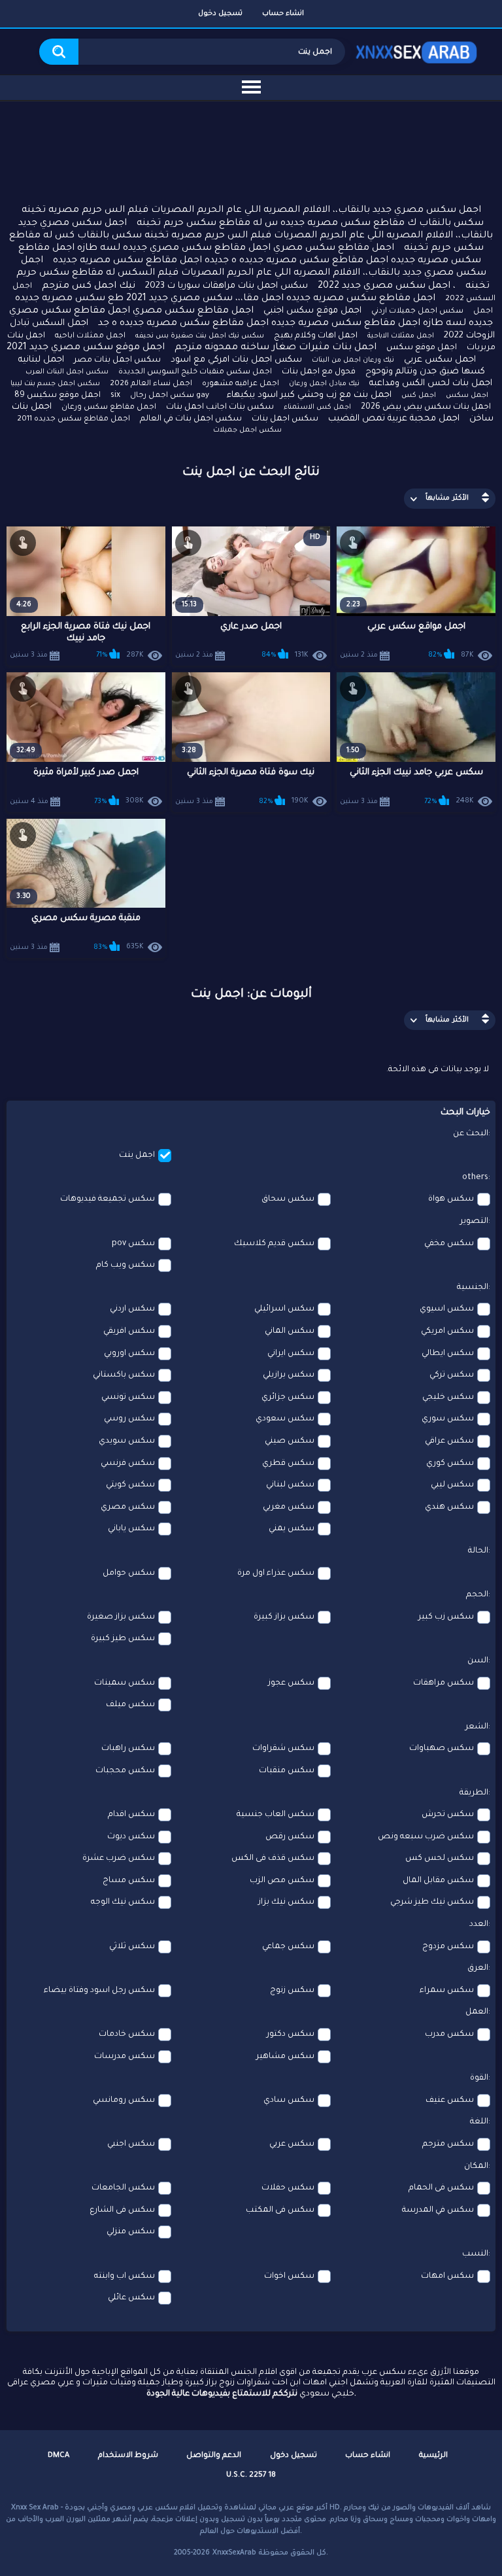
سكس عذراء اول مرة (276, 1573)
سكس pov (133, 1244)
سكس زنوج (292, 1991)
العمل (477, 2012)
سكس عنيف (450, 2101)
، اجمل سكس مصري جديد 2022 (387, 286)
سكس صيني (290, 1441)
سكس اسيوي (447, 1309)
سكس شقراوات (283, 1749)
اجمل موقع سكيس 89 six (67, 396)
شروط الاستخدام (128, 2456)
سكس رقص (290, 1837)
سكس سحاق (288, 1199)
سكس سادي (289, 2101)
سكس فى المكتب (280, 2210)
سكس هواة (451, 1199)
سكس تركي (452, 1375)
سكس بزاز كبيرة (284, 1617)
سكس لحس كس (440, 1859)
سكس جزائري (288, 1398)
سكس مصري (128, 1507)
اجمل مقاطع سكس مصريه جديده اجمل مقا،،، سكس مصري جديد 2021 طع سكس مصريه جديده (225, 299)
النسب (475, 2254)
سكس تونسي (128, 1398)
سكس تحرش (448, 1815)
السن (478, 1661)
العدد (479, 1925)
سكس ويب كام (125, 1265)
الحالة (478, 1551)
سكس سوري (448, 1419)
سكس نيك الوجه (123, 1902)
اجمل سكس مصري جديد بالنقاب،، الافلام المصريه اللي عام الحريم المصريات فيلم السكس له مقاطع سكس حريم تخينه (253, 273)
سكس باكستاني (124, 1375)
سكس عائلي (131, 2298)
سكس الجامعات (123, 2188)
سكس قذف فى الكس (273, 1859)
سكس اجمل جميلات (247, 430)
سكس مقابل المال (438, 1881)
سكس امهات (447, 2276)
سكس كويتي (130, 1485)
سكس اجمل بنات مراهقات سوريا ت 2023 (226, 286)
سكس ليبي (452, 1485)
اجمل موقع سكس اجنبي (312, 311)
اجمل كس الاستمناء (317, 407)
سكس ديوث (131, 1837)
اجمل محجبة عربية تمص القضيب (394, 419)
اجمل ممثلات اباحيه (90, 336)
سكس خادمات (127, 2035)
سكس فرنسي (128, 1464)
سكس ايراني (291, 1354)
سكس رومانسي (124, 2101)
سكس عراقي (449, 1441)
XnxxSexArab (234, 2553)
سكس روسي (129, 1419)
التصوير (474, 1222)
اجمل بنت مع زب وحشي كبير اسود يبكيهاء (309, 395)
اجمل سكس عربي (440, 360)
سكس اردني (132, 1309)
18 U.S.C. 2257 (251, 2476)
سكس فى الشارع (122, 2210)
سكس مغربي (289, 1507)
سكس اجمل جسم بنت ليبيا (55, 384)
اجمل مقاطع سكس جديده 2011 (74, 420)
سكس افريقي (129, 1331)
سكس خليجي (448, 1398)
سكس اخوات (289, 2276)
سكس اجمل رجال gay (170, 396)
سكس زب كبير (446, 1617)
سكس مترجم (448, 2144)
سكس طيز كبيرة (123, 1639)
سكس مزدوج (448, 1947)
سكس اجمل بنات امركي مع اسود (236, 360)
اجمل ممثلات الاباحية (401, 336)
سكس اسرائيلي (284, 1309)
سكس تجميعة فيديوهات (108, 1199)
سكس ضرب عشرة (119, 1859)
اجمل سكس (467, 396)
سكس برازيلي (289, 1375)
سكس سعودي (285, 1419)
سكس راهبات (128, 1749)
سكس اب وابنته (125, 2276)
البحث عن (471, 1134)
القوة (479, 2078)
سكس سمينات (125, 1683)
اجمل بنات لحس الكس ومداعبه (431, 384)
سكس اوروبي (129, 1354)
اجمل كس (419, 396)
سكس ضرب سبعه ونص (426, 1837)
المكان (476, 2167)
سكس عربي (292, 2144)
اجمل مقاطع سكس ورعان (109, 408)
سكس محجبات (125, 1771)
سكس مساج (129, 1881)
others (475, 1178)
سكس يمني (292, 1529)
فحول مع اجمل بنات (319, 372)
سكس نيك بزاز (286, 1902)
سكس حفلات (288, 2188)
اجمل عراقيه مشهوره (241, 384)
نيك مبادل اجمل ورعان (324, 384)
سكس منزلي (131, 2232)
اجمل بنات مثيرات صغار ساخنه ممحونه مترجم (276, 348)
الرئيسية (433, 2456)
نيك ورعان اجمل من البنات (353, 360)
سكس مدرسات (125, 2057)
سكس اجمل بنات (285, 419)
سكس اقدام (131, 1815)
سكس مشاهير (285, 2057)
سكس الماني (290, 1331)
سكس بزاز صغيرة (121, 1617)
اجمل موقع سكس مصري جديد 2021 (86, 348)
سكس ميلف (130, 1705)
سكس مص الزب (282, 1881)
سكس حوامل (129, 1573)
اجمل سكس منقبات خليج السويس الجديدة (195, 372)
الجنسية (473, 1288)
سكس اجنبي (131, 2144)
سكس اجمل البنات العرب (67, 372)
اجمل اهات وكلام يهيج (316, 336)
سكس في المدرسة (438, 2210)
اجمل (483, 312)
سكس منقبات (287, 1771)
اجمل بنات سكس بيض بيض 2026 (426, 407)
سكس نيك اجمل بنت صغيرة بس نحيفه (200, 336)
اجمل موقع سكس (422, 348)
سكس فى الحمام (441, 2188)
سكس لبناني (290, 1485)
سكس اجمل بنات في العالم (191, 419)
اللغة (479, 2122)
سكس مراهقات (443, 1683)
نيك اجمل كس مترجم (89, 286)
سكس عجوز (291, 1683)
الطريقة (474, 1793)
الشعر (477, 1727)
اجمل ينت (137, 1156)
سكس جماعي (288, 1947)
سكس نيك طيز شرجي (432, 1902)
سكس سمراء (447, 1991)
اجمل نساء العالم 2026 (151, 384)
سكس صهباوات (442, 1749)
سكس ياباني (131, 1529)
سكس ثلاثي (132, 1947)
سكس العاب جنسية (276, 1815)
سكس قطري (288, 1464)
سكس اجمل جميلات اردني (417, 312)
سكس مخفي (449, 1244)
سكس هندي (449, 1507)
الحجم (477, 1595)
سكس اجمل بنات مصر (117, 360)
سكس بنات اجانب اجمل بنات (220, 407)
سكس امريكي (447, 1331)
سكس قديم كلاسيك (274, 1244)
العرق (478, 1968)
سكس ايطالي (448, 1354)
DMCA (59, 2456)
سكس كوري (450, 1464)
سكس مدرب (449, 2035)
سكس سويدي (127, 1441)
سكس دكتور (291, 2035)
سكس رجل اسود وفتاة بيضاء (99, 1991)
